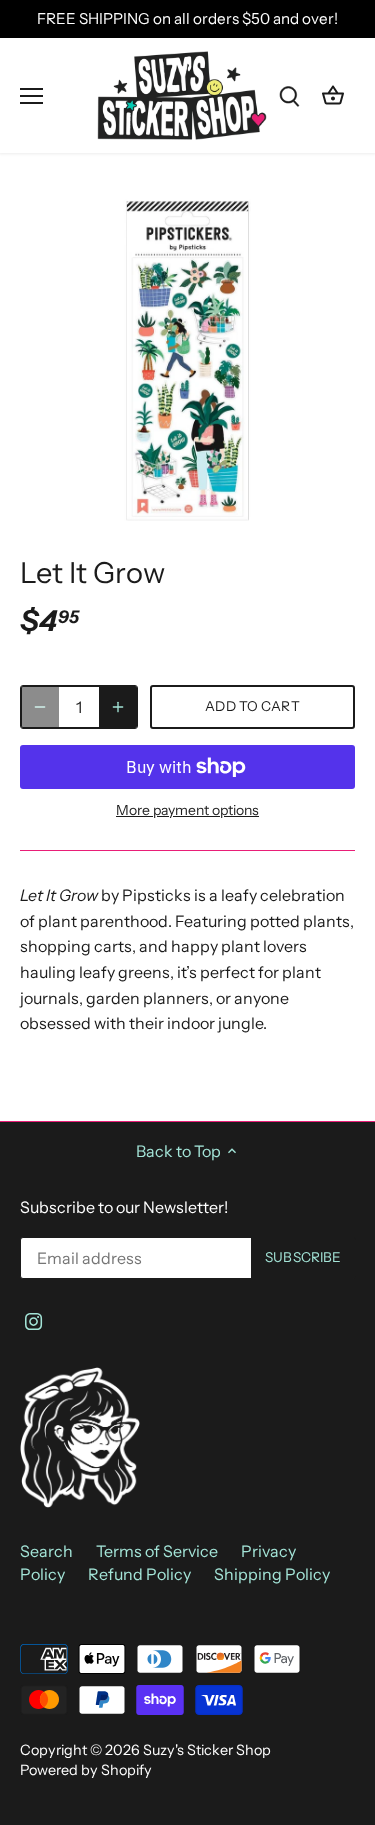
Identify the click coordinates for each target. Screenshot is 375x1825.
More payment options (187, 810)
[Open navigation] (31, 96)
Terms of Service (157, 1551)
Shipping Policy (272, 1574)
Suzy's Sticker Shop (207, 1750)
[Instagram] (33, 1319)
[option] (187, 360)
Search (46, 1551)
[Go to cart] (333, 95)
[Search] (289, 95)
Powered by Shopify (86, 1770)
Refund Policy (139, 1574)
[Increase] (118, 707)
